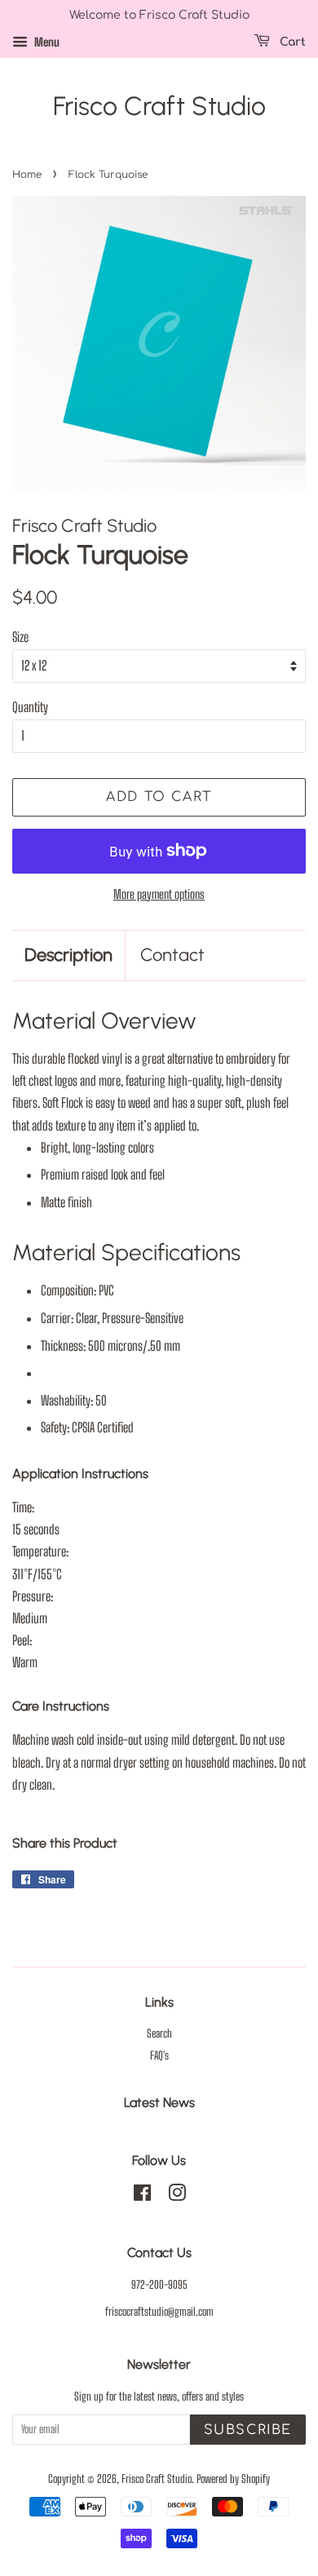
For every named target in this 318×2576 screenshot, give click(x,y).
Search (159, 2034)
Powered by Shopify (233, 2479)
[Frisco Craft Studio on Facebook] (142, 2196)
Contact (172, 955)
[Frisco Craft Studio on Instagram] (177, 2196)
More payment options (159, 894)
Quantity (30, 707)
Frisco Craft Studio (159, 106)
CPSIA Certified (103, 1427)
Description (68, 955)
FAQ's (159, 2056)
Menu (46, 42)
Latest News (159, 2102)
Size (20, 637)
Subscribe (248, 2430)
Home (27, 175)
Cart (291, 42)
